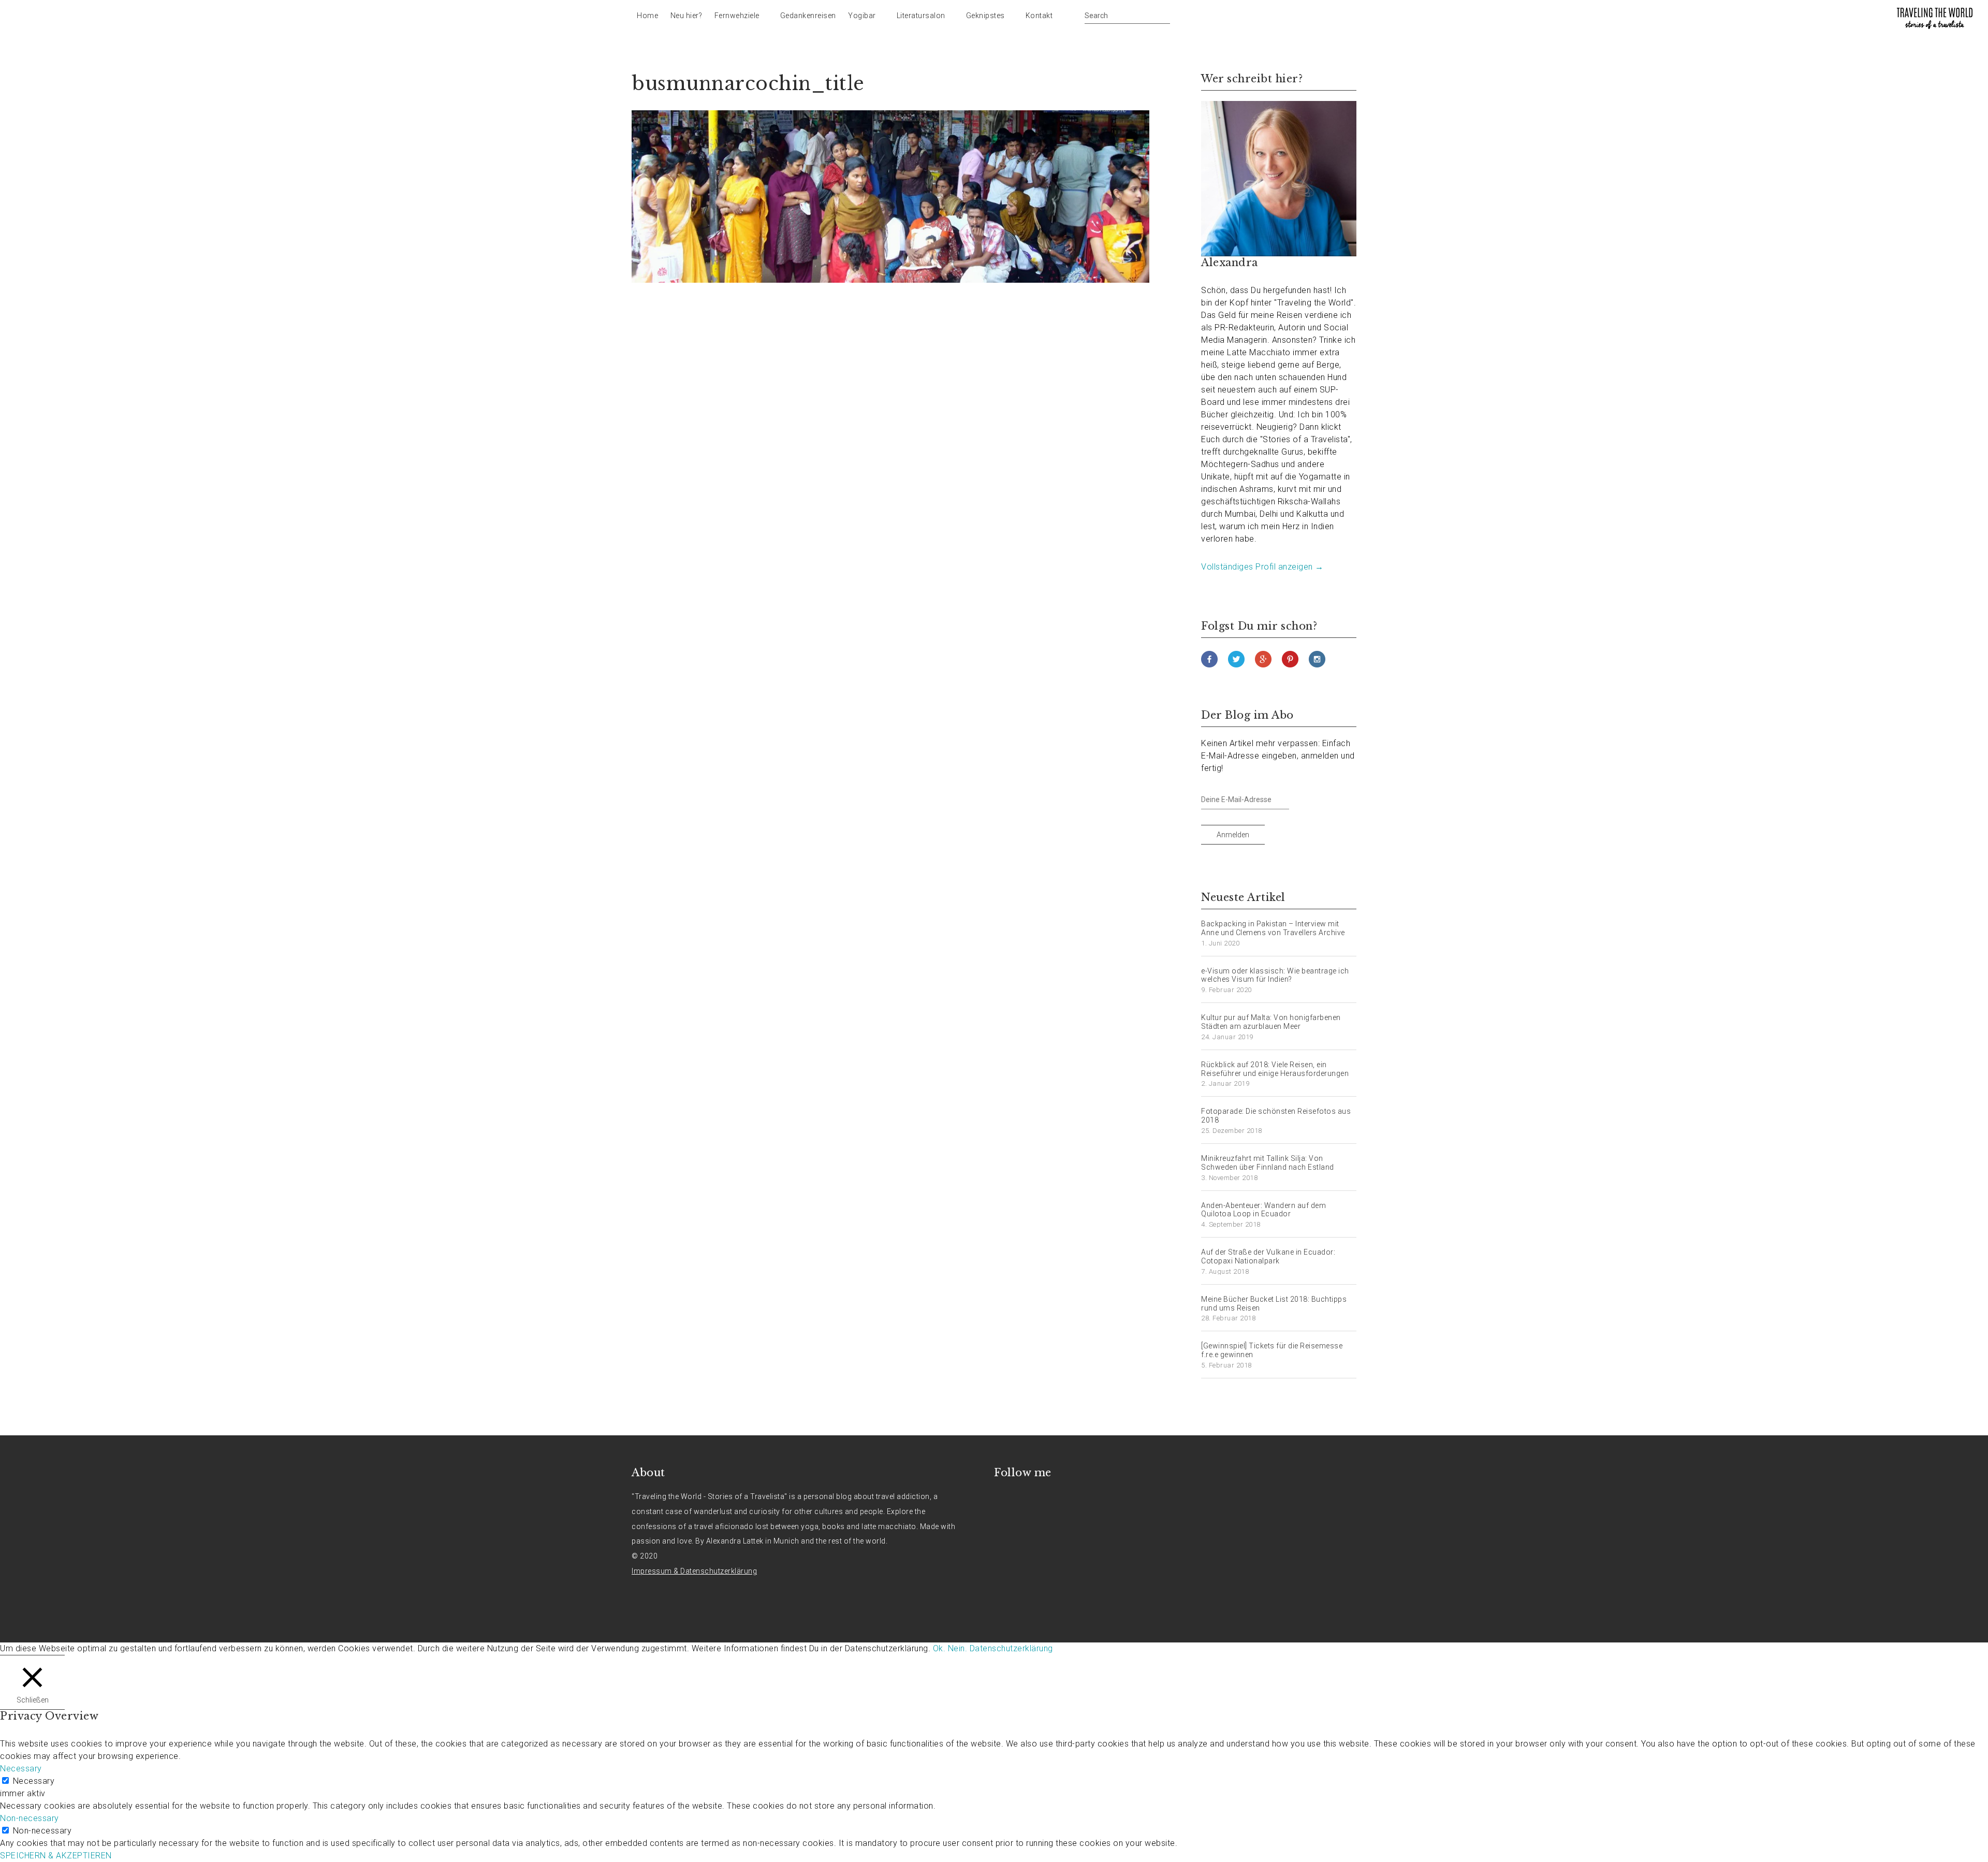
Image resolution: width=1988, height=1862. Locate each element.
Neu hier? (686, 16)
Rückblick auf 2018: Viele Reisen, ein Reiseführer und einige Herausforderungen (1275, 1069)
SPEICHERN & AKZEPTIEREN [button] (56, 1856)
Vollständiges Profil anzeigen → (1262, 567)
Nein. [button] (958, 1648)
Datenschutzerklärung (1011, 1648)
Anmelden (1233, 835)
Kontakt (1039, 16)
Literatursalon (921, 16)
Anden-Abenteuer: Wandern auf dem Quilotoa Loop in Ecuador (1263, 1210)
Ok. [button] (939, 1648)
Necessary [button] (21, 1769)
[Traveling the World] (1935, 18)
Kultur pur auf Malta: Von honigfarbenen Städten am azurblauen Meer (1271, 1022)
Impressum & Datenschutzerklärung (694, 1571)
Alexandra (1230, 263)
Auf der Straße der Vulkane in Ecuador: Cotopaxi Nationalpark (1268, 1256)
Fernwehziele (737, 16)
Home (647, 16)
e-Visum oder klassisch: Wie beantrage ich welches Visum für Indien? (1275, 975)
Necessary (34, 1781)
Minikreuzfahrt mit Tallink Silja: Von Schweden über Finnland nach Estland (1268, 1163)
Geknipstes (985, 16)
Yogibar (862, 16)
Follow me (1023, 1473)
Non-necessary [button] (30, 1818)
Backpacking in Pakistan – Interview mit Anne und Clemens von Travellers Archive (1273, 928)
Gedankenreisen (808, 16)
